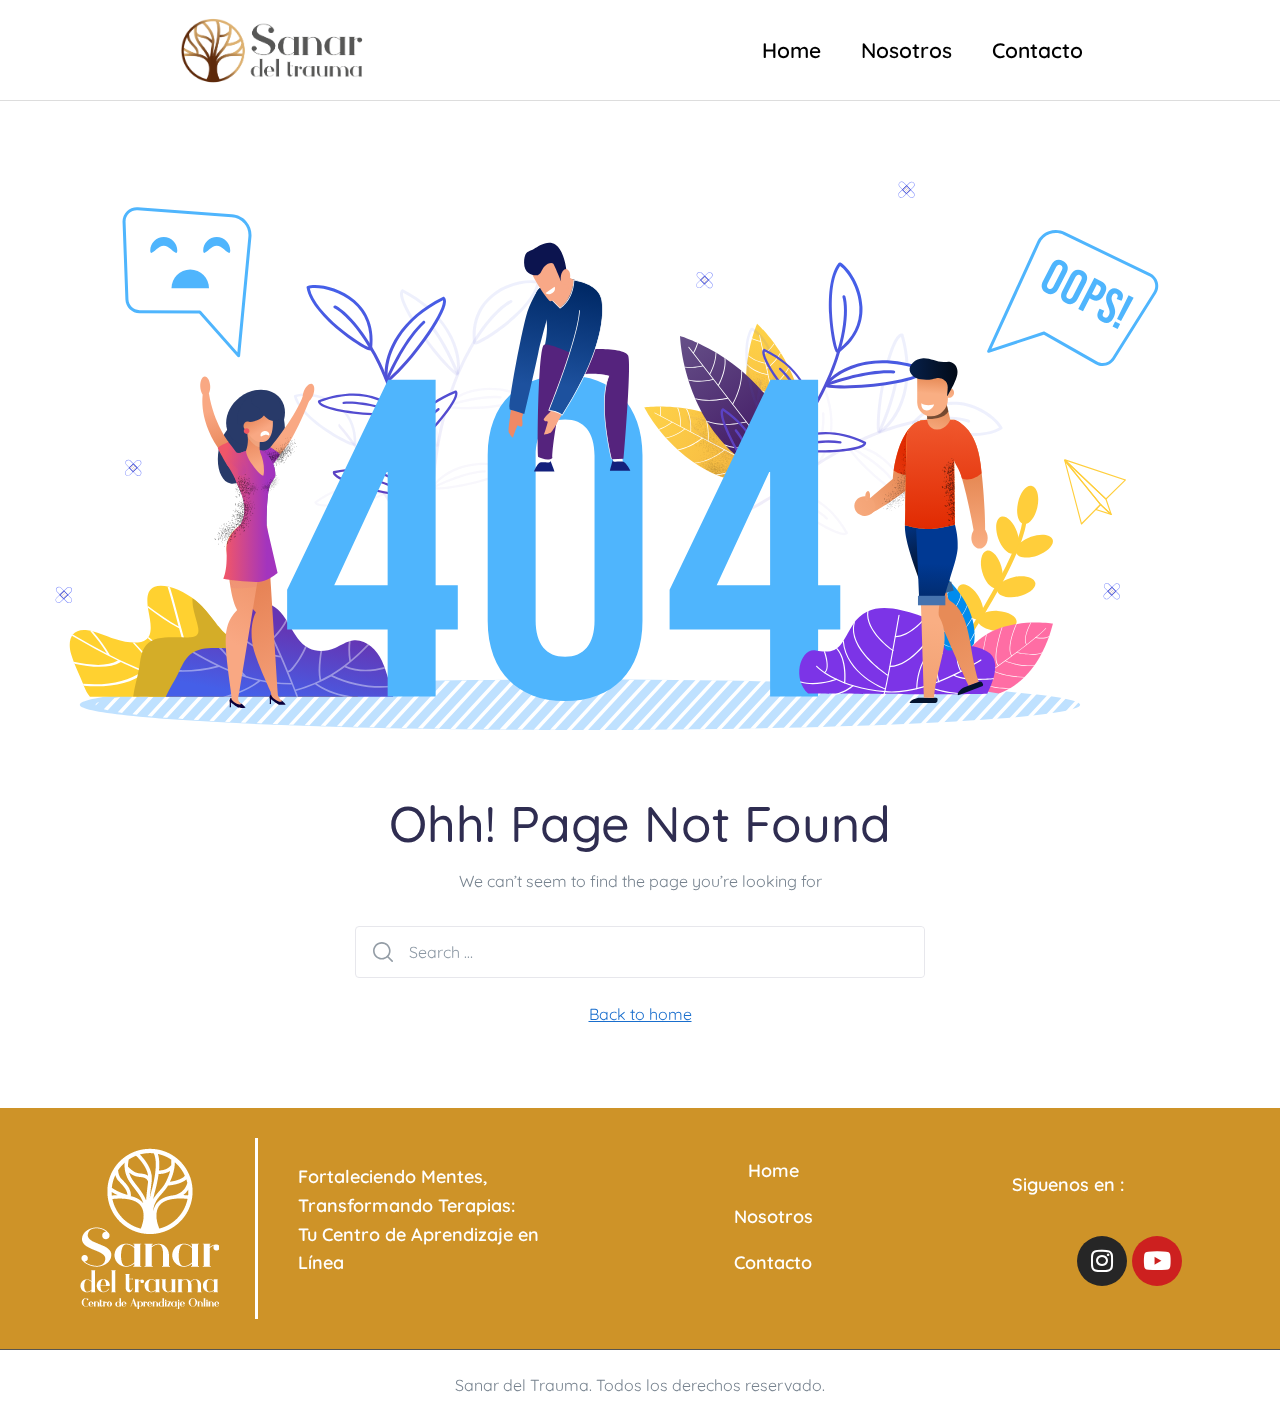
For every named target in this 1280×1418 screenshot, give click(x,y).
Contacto (1037, 50)
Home (791, 50)
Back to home (640, 1014)
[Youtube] (1157, 1261)
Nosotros (906, 50)
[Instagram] (1102, 1261)
